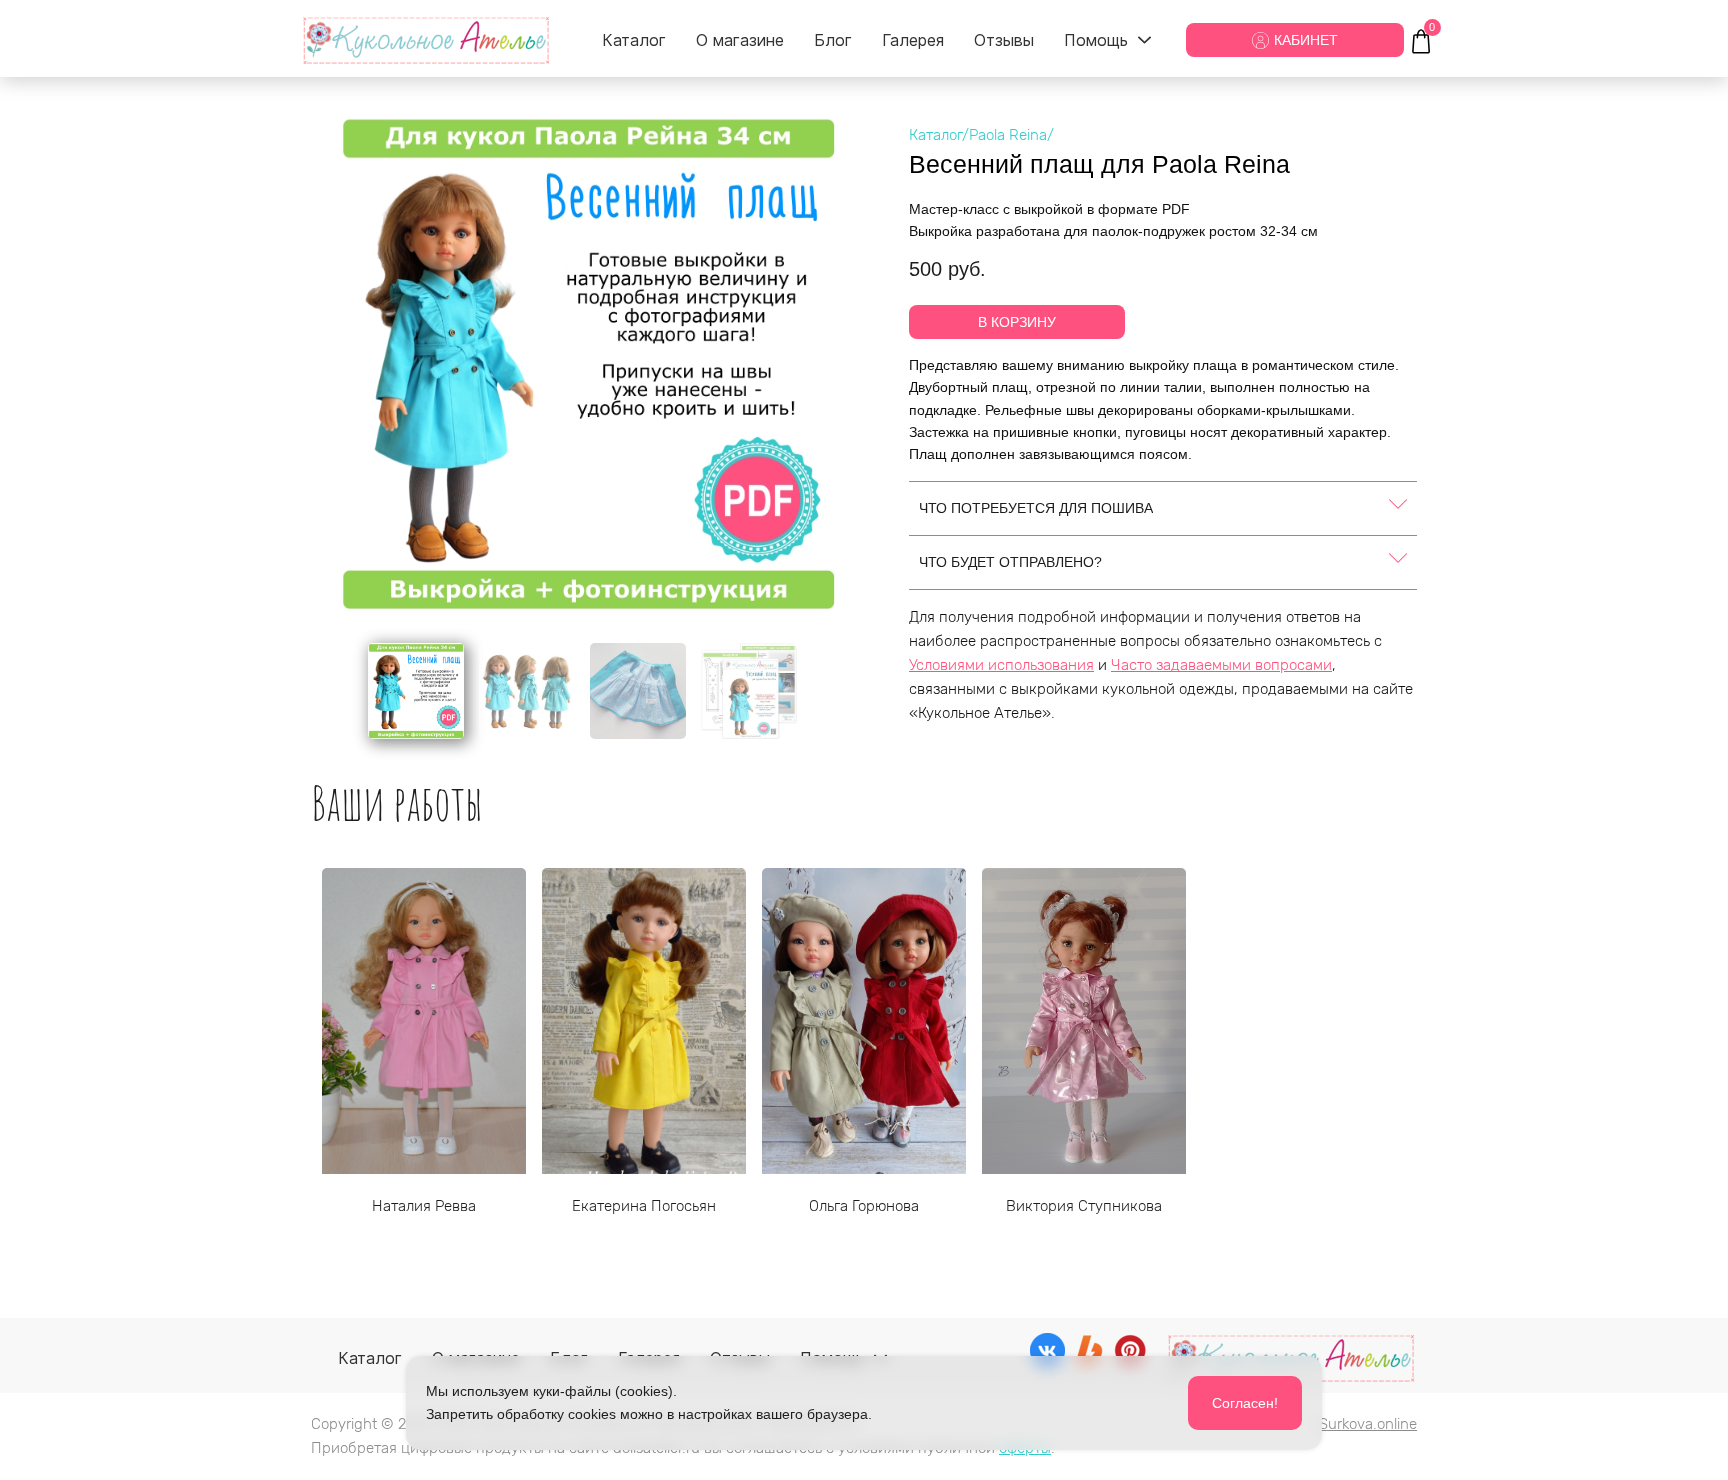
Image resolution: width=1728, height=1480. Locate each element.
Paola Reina (1008, 135)
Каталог (935, 135)
